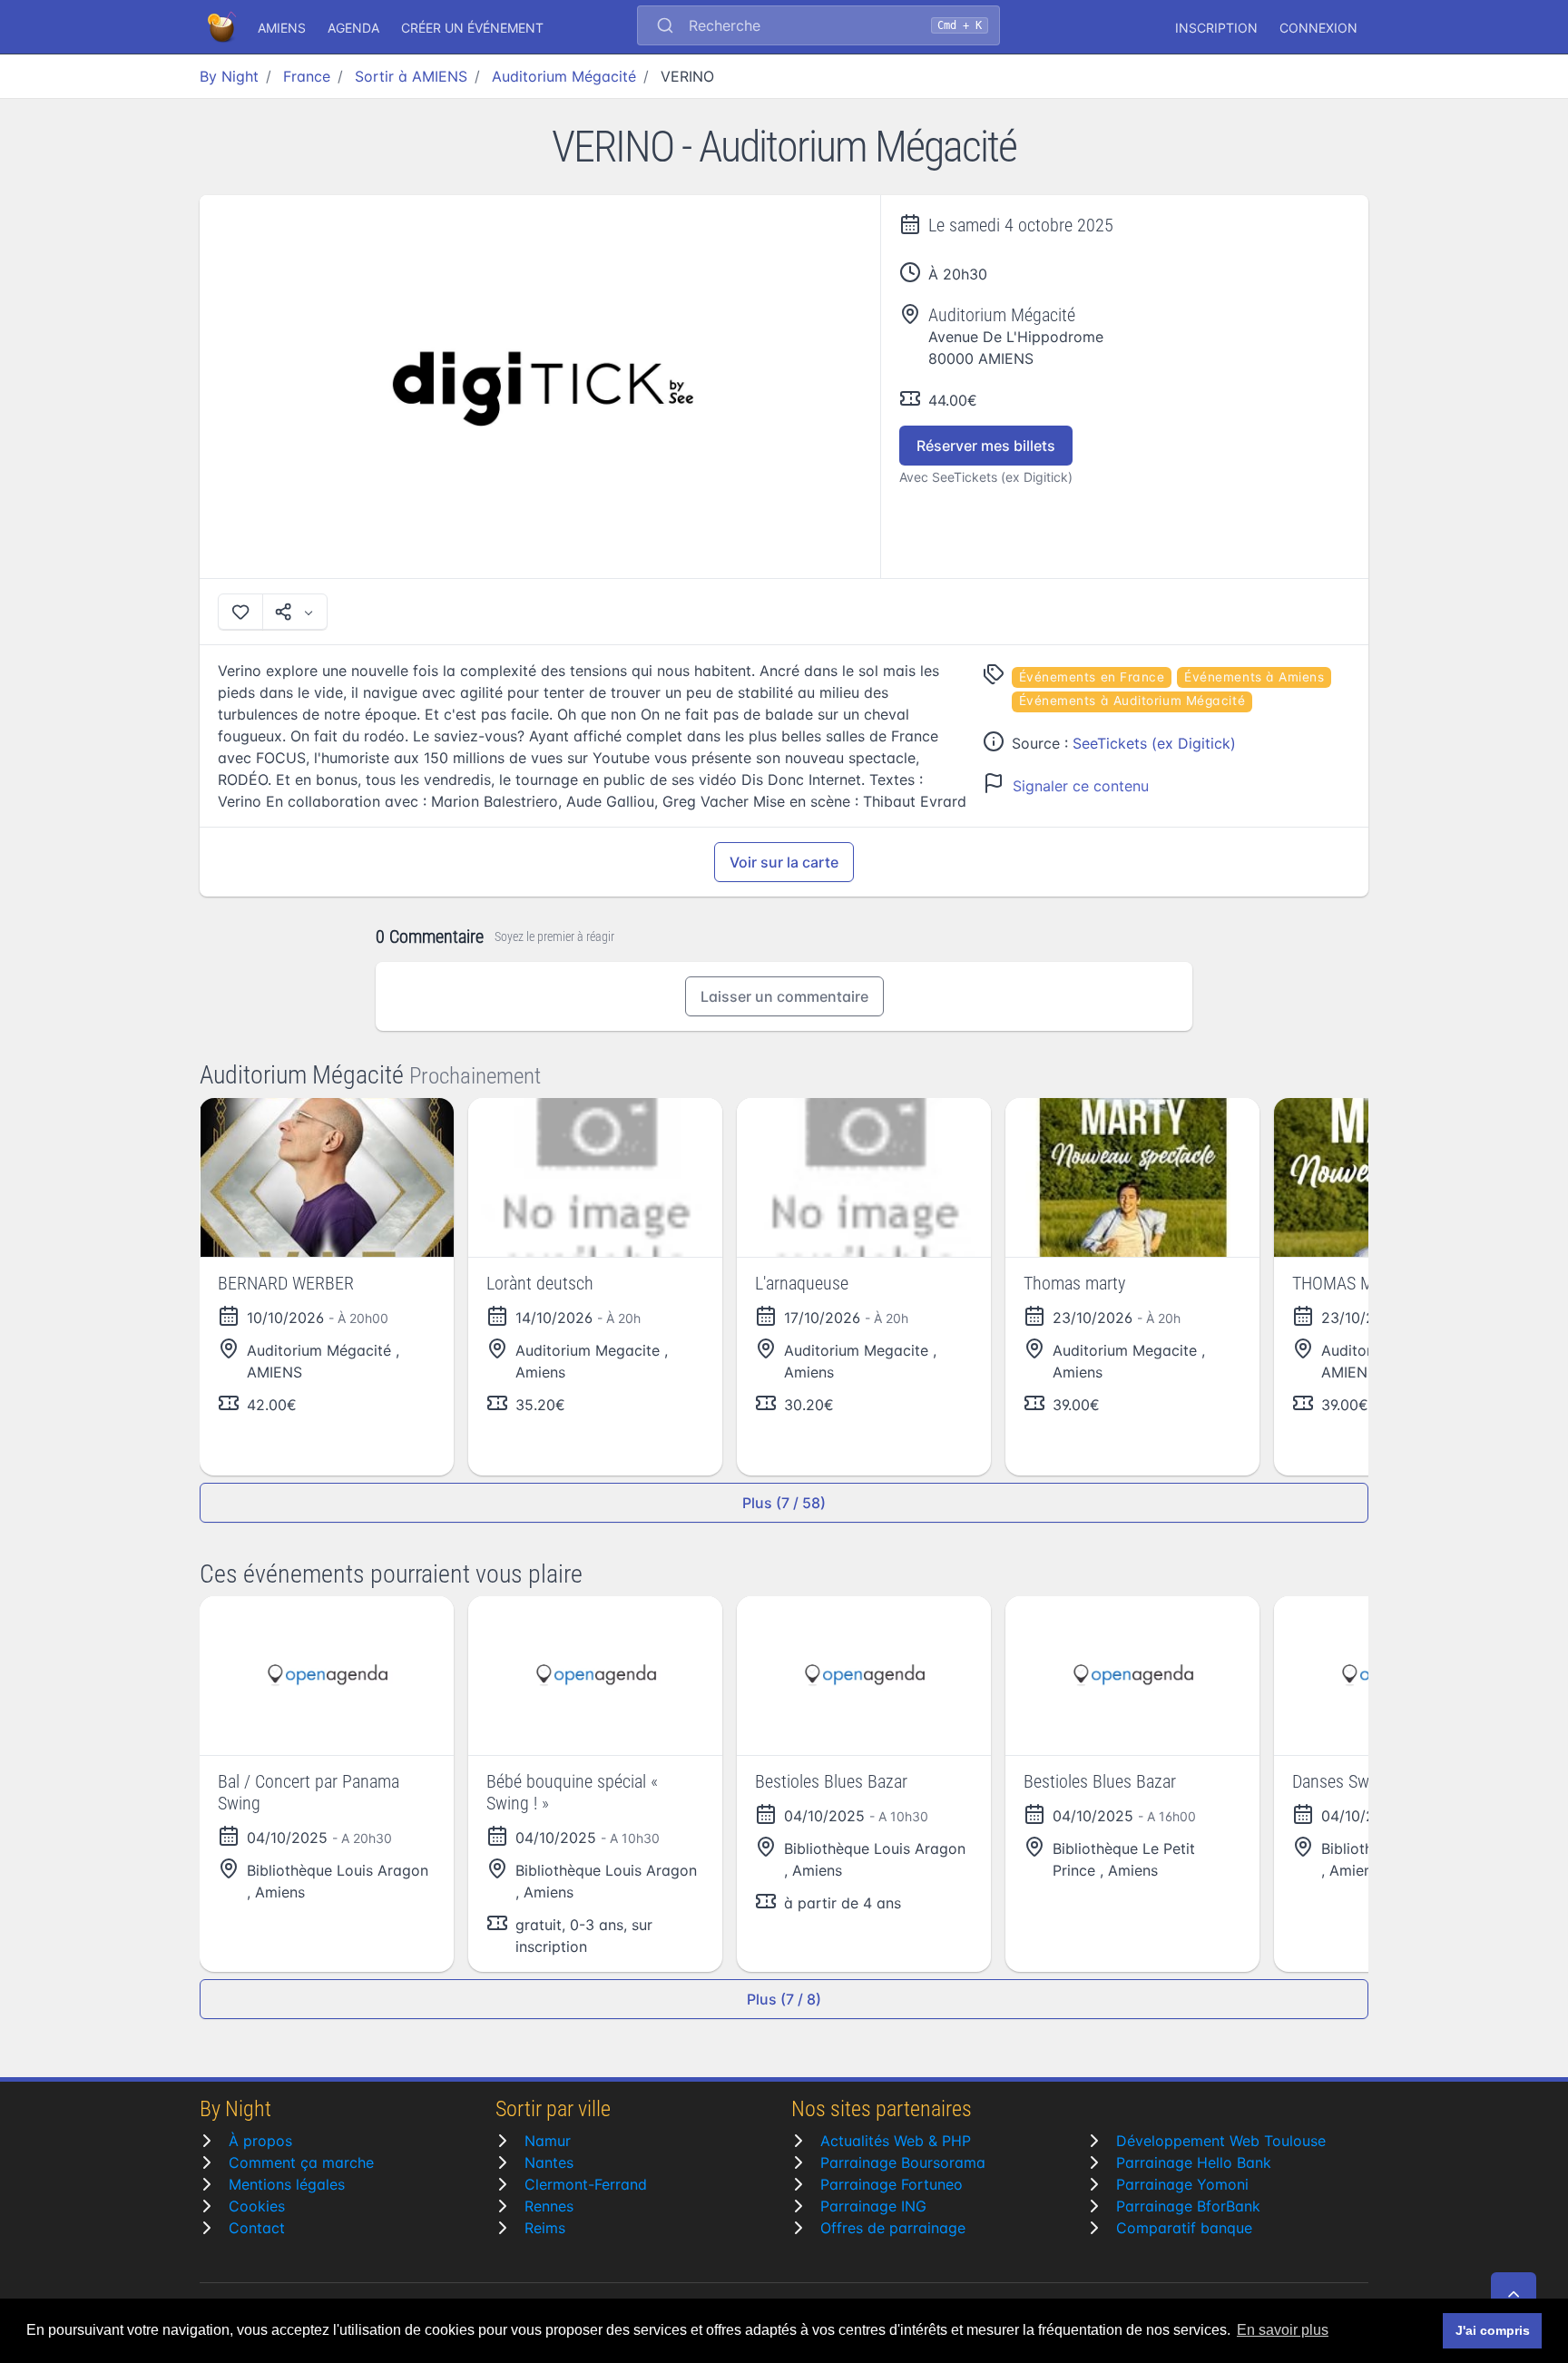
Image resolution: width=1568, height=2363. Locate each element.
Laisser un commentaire (784, 996)
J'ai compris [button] (1493, 2330)
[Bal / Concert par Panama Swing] (327, 1676)
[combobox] (818, 27)
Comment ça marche (301, 2162)
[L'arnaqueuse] (864, 1177)
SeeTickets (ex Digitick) (1154, 743)
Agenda (353, 28)
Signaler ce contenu (1081, 786)
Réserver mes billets (986, 446)
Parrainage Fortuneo (892, 2184)
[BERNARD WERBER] (327, 1177)
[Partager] (295, 612)
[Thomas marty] (1132, 1177)
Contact (257, 2228)
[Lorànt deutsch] (595, 1177)
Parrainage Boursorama (903, 2162)
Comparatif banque (1184, 2228)
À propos (260, 2141)
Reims (545, 2228)
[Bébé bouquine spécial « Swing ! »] (595, 1676)
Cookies (257, 2206)
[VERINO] (540, 387)
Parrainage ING (873, 2206)
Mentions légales (287, 2184)
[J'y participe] (240, 612)
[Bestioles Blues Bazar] (864, 1676)
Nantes (549, 2162)
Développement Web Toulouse (1221, 2141)
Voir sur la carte (784, 862)
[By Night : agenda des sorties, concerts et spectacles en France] (223, 27)
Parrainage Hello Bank (1194, 2162)
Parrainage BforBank (1188, 2206)
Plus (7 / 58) (784, 1503)
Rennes (549, 2206)
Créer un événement (472, 28)
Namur (548, 2141)
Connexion (1318, 28)
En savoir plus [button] (1283, 2330)
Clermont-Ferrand (586, 2184)
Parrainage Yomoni (1182, 2184)
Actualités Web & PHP (896, 2141)
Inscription (1216, 28)
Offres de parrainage (893, 2228)
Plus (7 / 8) (784, 1999)
